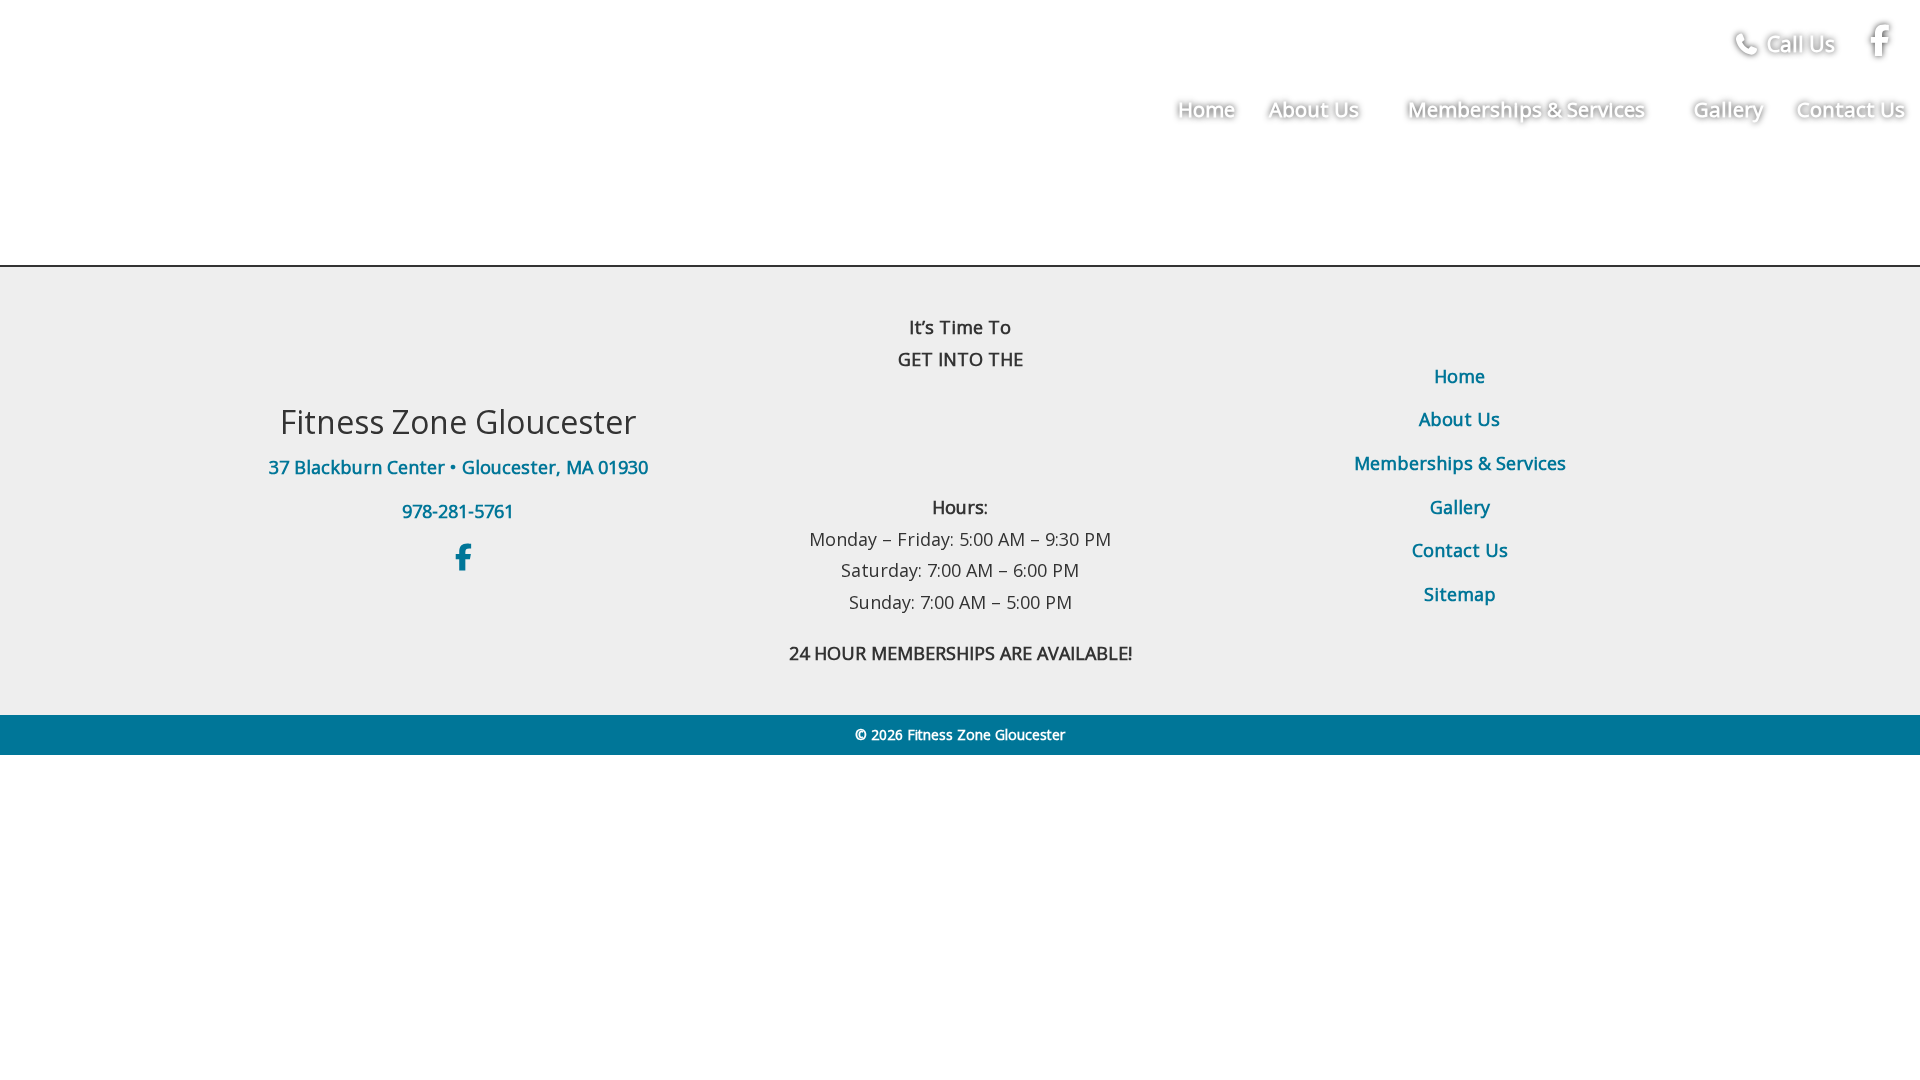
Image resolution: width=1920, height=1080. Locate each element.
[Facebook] (1880, 44)
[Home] (288, 72)
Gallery (1728, 109)
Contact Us (1851, 109)
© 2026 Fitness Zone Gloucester (960, 734)
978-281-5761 (458, 511)
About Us (1316, 109)
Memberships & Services (1529, 109)
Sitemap (1460, 594)
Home (1206, 109)
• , (458, 467)
